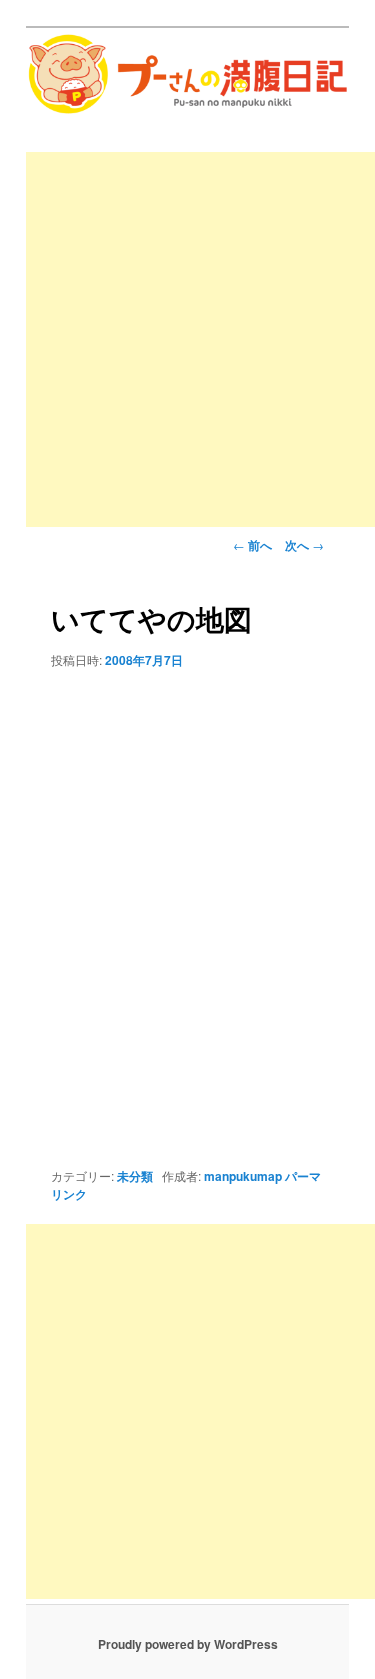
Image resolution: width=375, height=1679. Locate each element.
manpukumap (243, 1176)
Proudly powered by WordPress (188, 1644)
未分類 (135, 1176)
